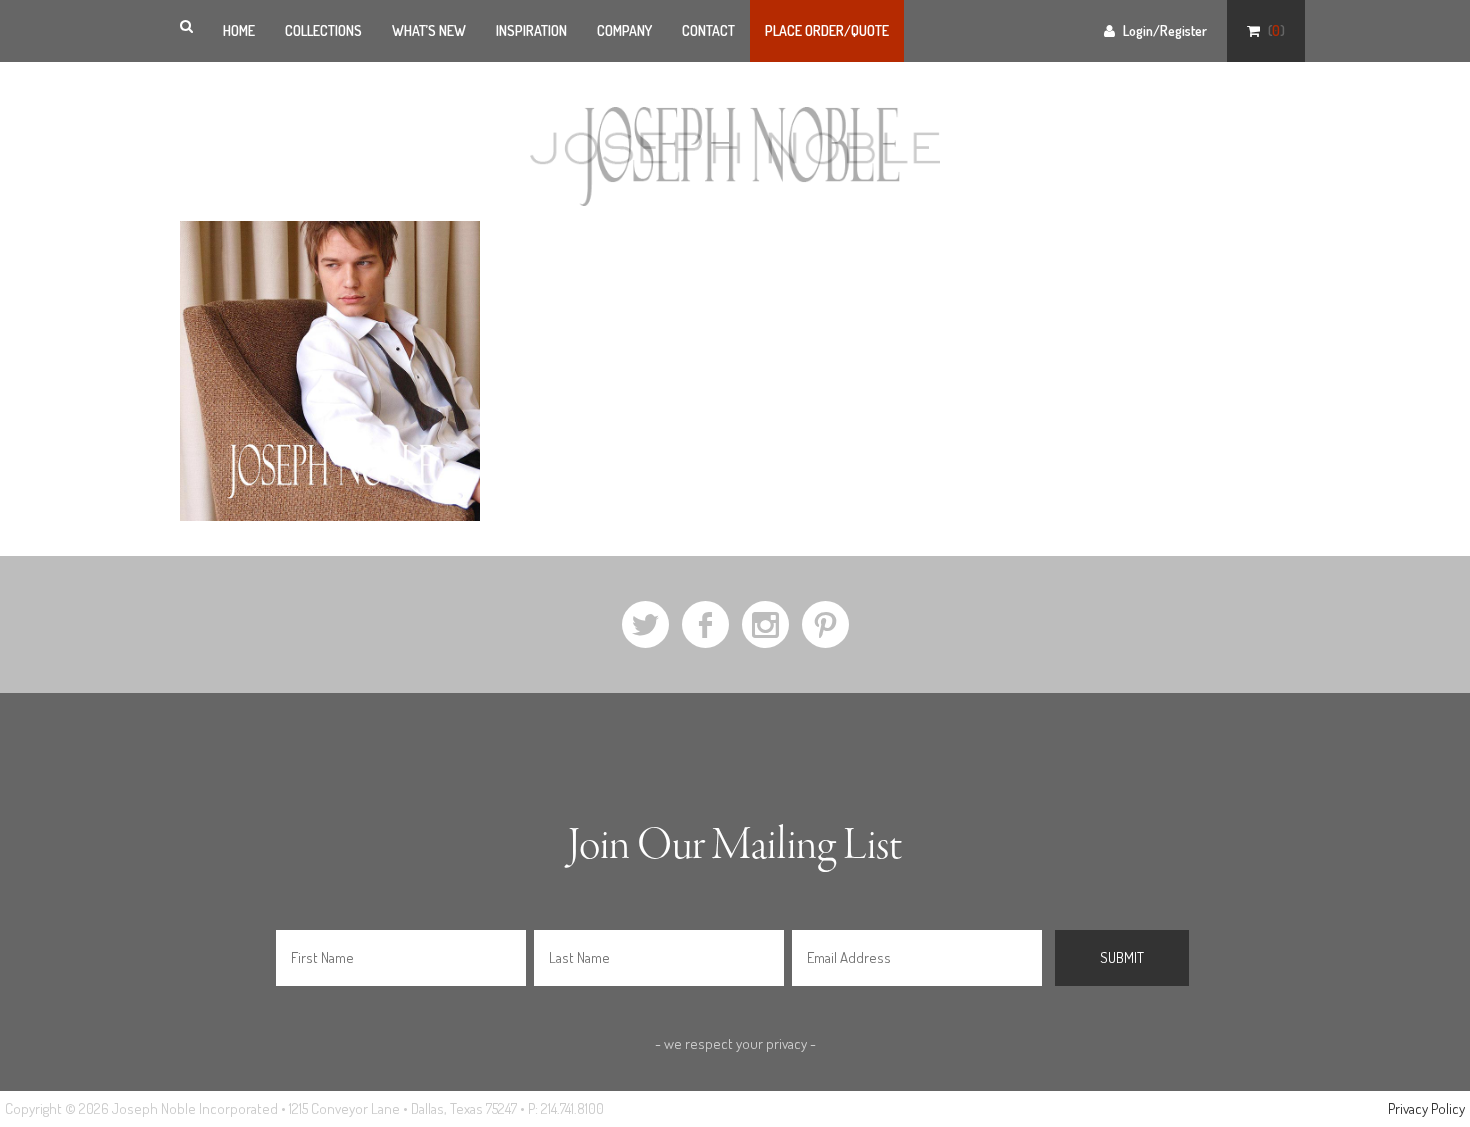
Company (624, 30)
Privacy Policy (1426, 1108)
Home (239, 30)
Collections (323, 30)
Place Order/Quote (827, 30)
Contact (708, 30)
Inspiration (531, 30)
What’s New (429, 30)
